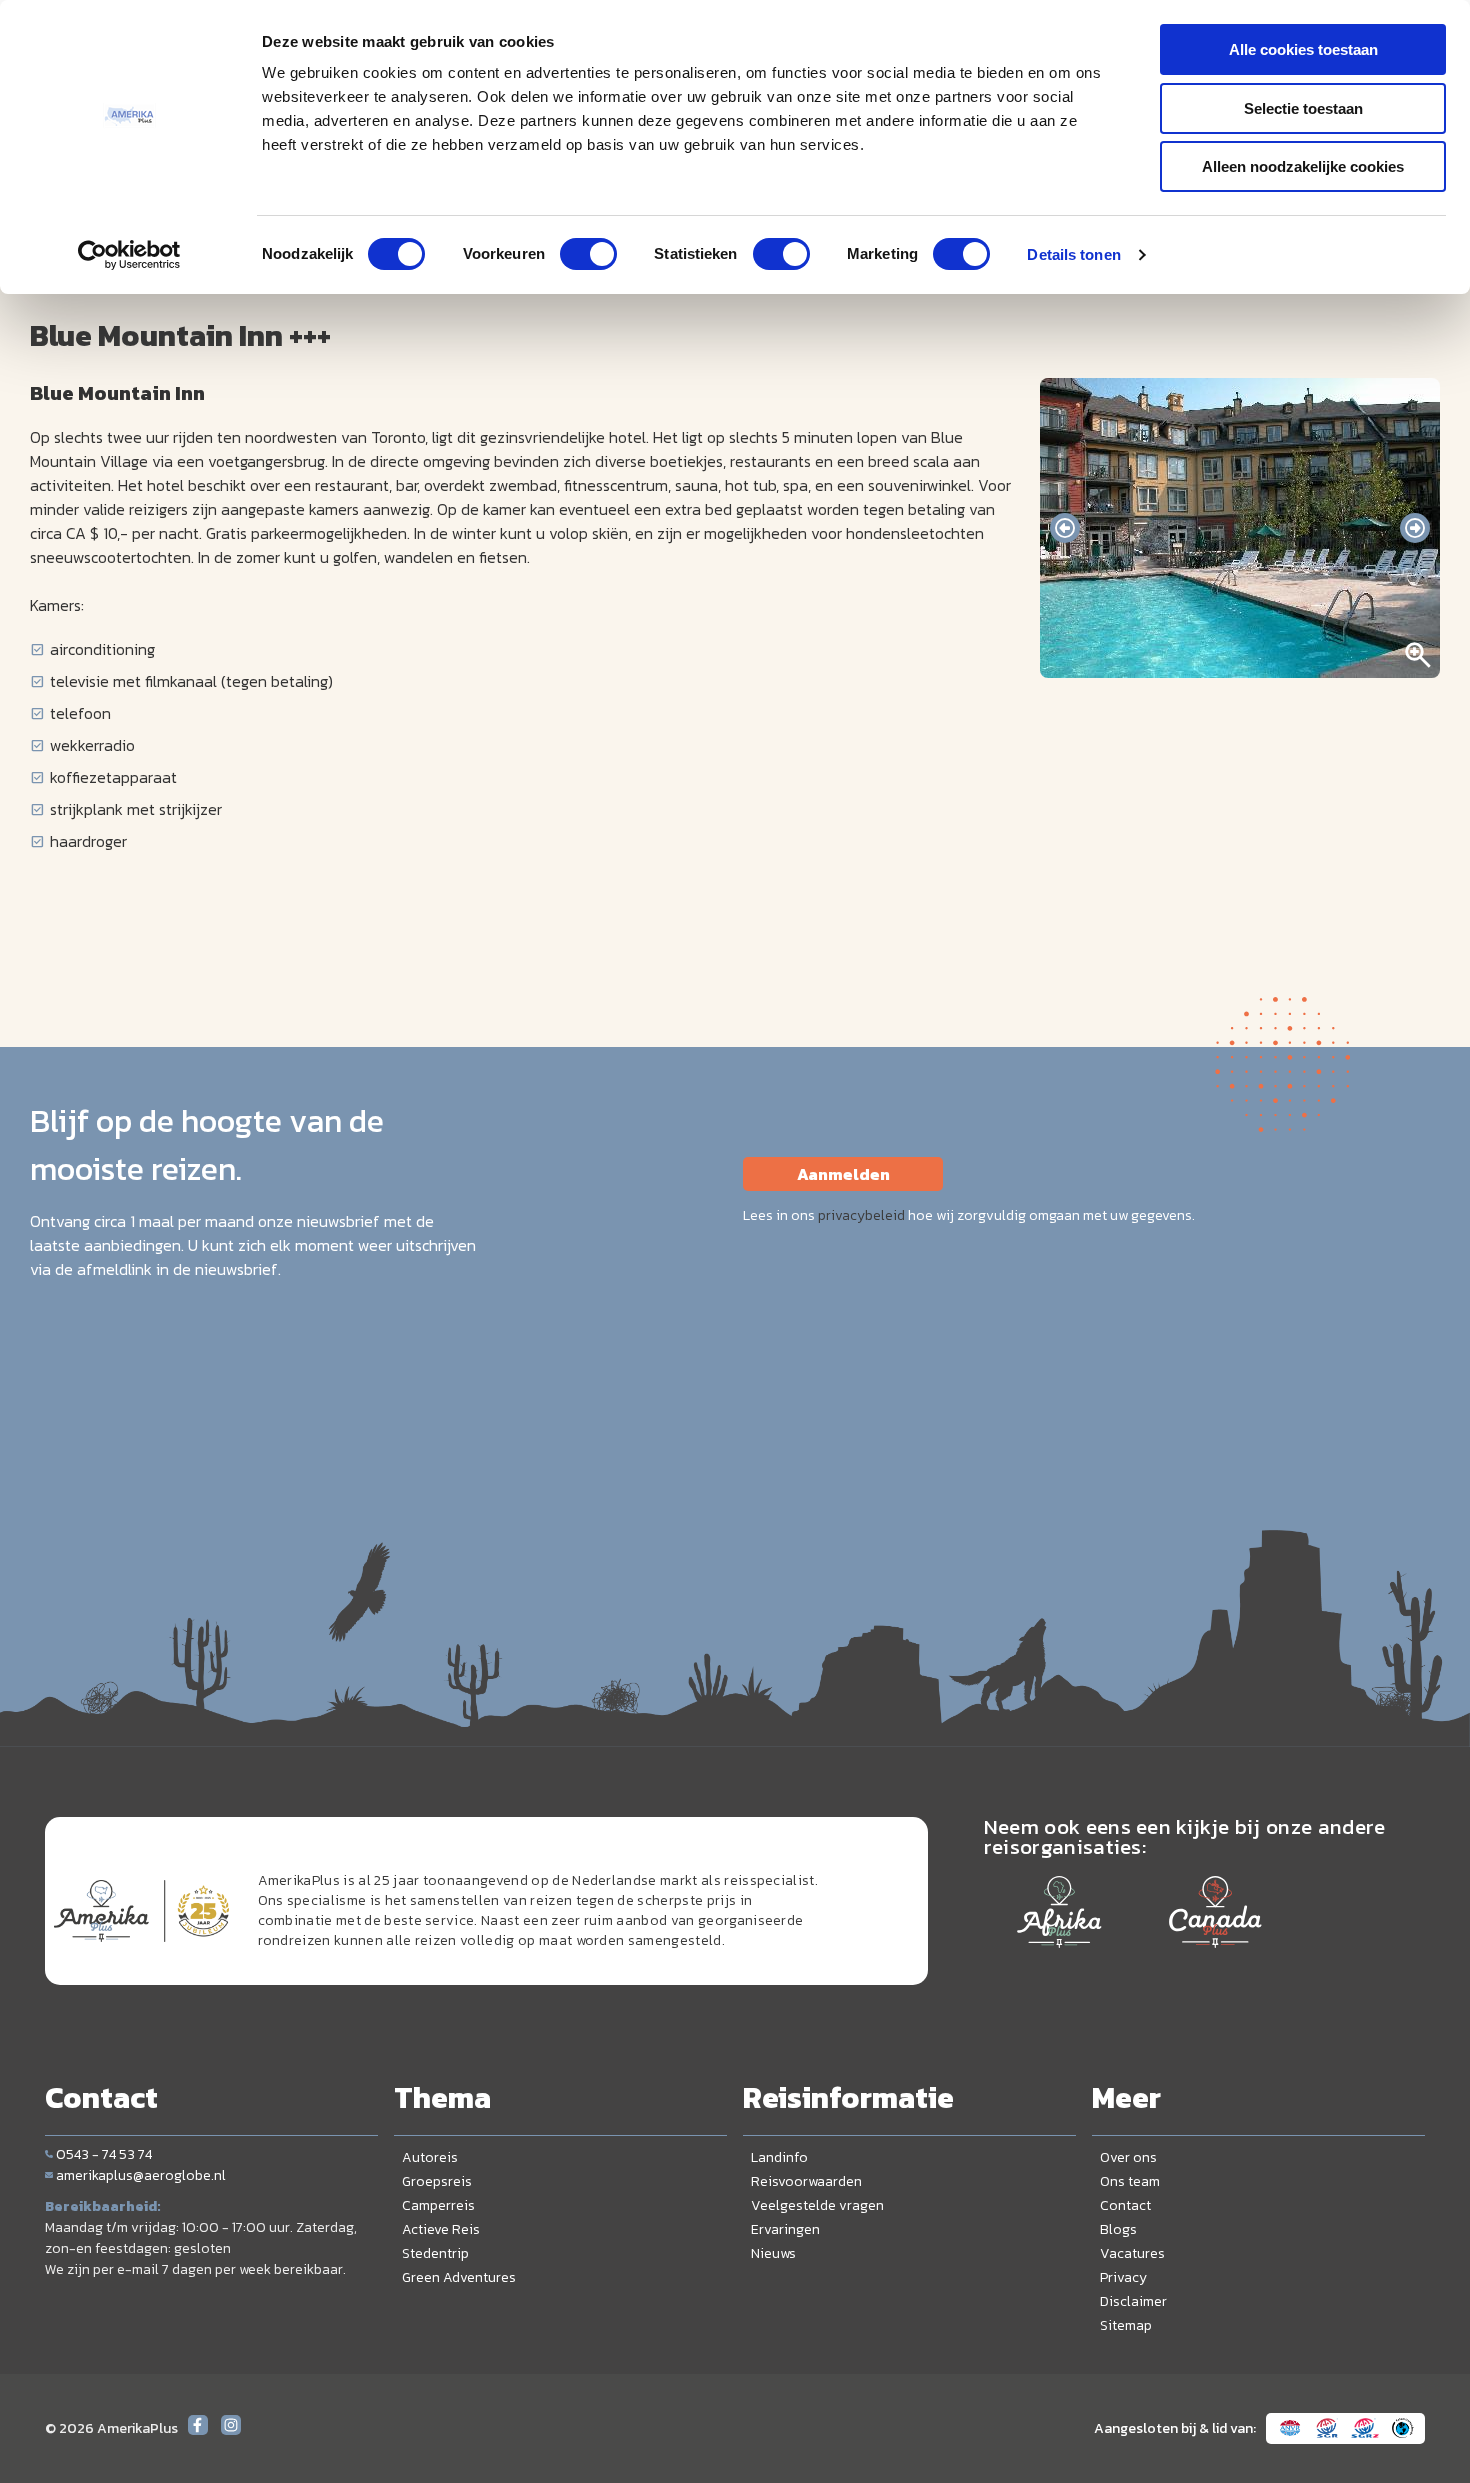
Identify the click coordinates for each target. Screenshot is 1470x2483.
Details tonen (1073, 254)
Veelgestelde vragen (817, 2205)
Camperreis (438, 2205)
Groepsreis (437, 2181)
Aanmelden (843, 1174)
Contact (1125, 2205)
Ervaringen (785, 2229)
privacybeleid (861, 1215)
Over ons (1128, 2157)
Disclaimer (1133, 2301)
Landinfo (779, 2157)
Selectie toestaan (1303, 108)
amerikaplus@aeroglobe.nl (141, 2175)
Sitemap (1126, 2325)
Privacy (1123, 2277)
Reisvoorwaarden (806, 2181)
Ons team (1130, 2181)
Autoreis (430, 2157)
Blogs (1118, 2229)
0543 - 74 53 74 (104, 2154)
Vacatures (1132, 2253)
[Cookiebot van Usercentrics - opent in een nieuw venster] (129, 255)
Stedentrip (435, 2253)
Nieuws (773, 2253)
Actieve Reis (441, 2229)
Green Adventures (459, 2277)
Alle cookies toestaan (1303, 49)
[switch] (588, 254)
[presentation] (1065, 528)
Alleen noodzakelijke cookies (1303, 166)
